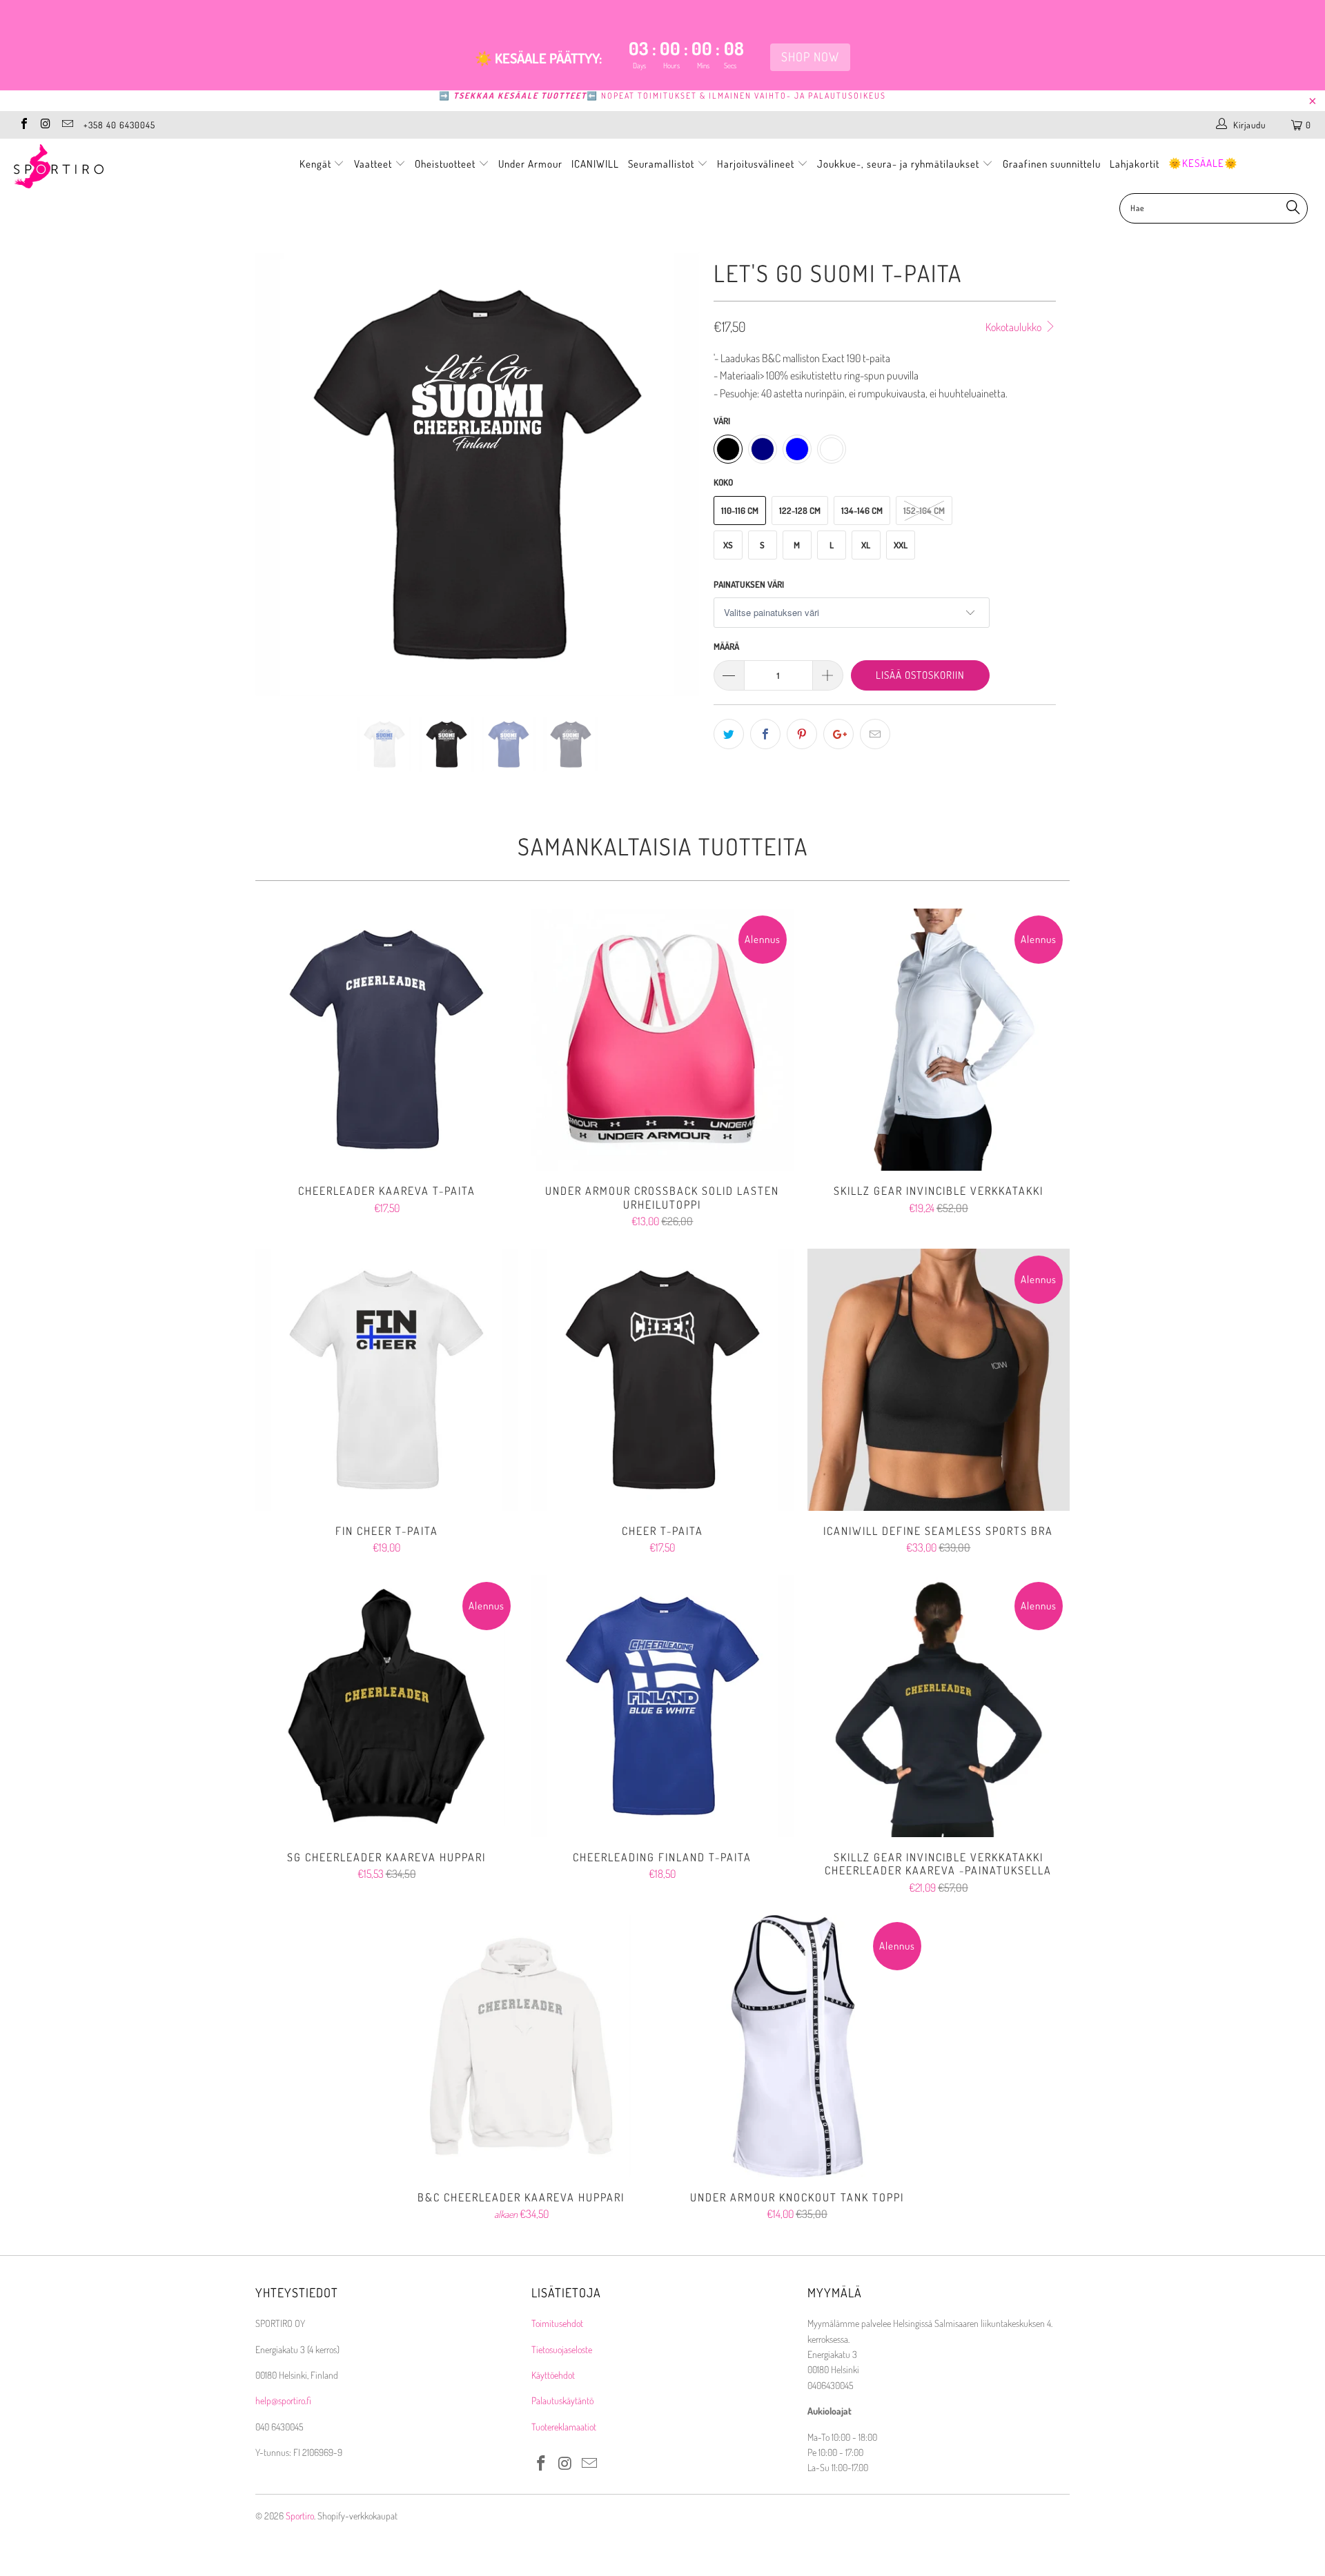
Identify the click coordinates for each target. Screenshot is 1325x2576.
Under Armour (530, 164)
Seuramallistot (662, 164)
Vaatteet (374, 164)
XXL (901, 545)
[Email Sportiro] (67, 125)
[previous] (279, 485)
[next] (676, 485)
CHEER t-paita (662, 1380)
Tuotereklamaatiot (564, 2427)
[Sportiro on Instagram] (45, 125)
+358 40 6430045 (119, 125)
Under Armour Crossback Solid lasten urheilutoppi (662, 1040)
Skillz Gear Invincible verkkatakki (939, 1040)
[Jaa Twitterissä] (729, 734)
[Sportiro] (113, 166)
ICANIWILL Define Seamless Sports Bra (939, 1380)
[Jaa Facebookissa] (765, 734)
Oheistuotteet (446, 164)
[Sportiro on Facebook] (23, 125)
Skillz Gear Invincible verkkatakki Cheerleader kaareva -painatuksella (939, 1706)
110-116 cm (740, 511)
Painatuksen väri (749, 584)
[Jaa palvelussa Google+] (838, 734)
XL (866, 545)
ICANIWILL (595, 164)
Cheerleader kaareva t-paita (386, 1040)
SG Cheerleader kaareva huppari (386, 1706)
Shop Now (810, 57)
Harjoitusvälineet (756, 164)
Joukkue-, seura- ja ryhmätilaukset (900, 164)
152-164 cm (924, 511)
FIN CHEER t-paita (386, 1380)
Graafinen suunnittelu (1052, 164)
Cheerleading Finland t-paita (662, 1706)
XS (728, 545)
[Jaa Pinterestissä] (802, 734)
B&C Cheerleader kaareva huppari (521, 2046)
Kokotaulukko (1014, 327)
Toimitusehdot (557, 2323)
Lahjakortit (1135, 164)
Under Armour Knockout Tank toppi (797, 2046)
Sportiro (300, 2516)
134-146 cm (862, 511)
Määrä (726, 646)
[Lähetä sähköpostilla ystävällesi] (875, 734)
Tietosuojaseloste (562, 2349)
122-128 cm (800, 511)
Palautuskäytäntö (562, 2400)
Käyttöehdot (553, 2375)
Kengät (317, 164)
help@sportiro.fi (283, 2400)
